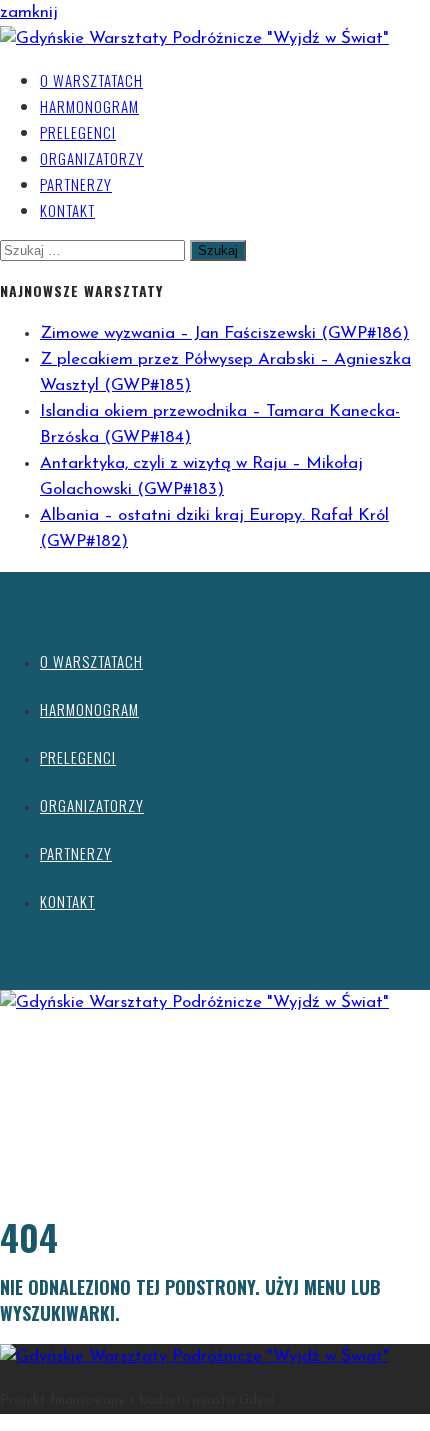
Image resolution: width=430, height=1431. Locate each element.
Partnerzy (76, 184)
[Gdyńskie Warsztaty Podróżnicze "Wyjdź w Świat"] (194, 38)
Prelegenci (78, 132)
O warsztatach (91, 80)
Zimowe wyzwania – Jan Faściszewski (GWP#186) (224, 333)
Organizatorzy (92, 158)
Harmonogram (89, 106)
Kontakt (67, 210)
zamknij (29, 12)
